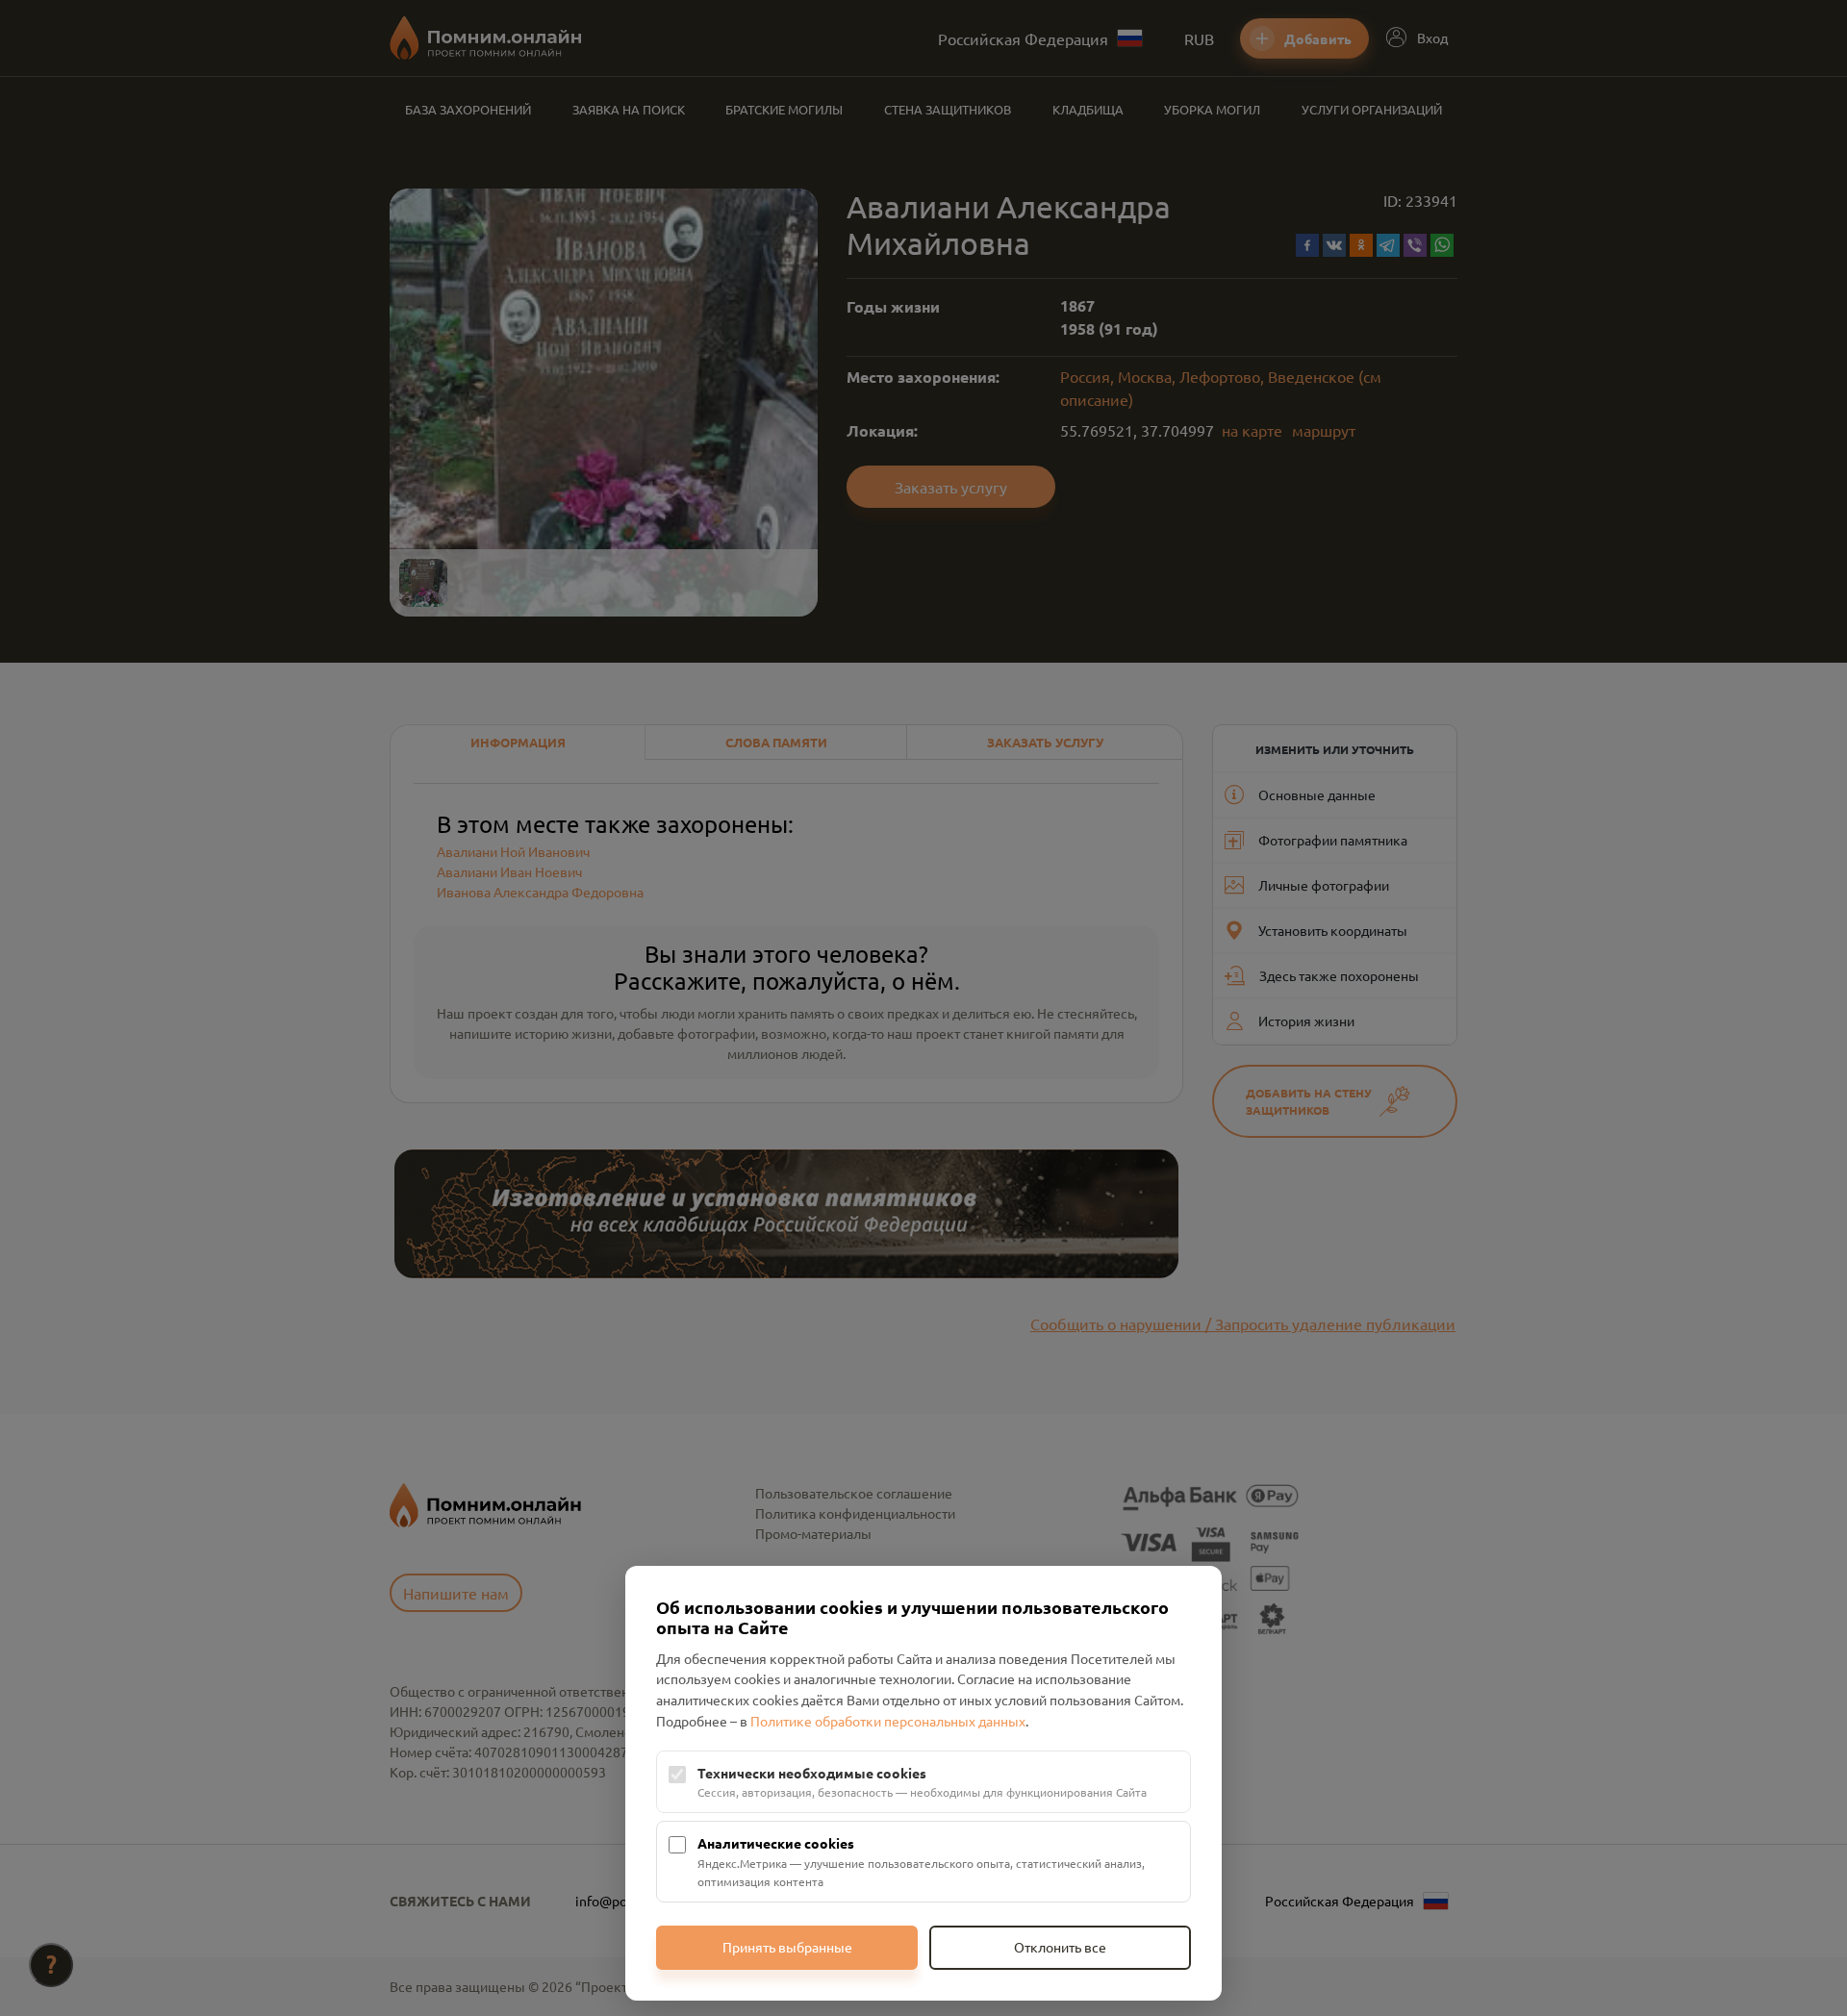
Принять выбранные (787, 1947)
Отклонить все (1060, 1947)
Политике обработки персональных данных (888, 1721)
